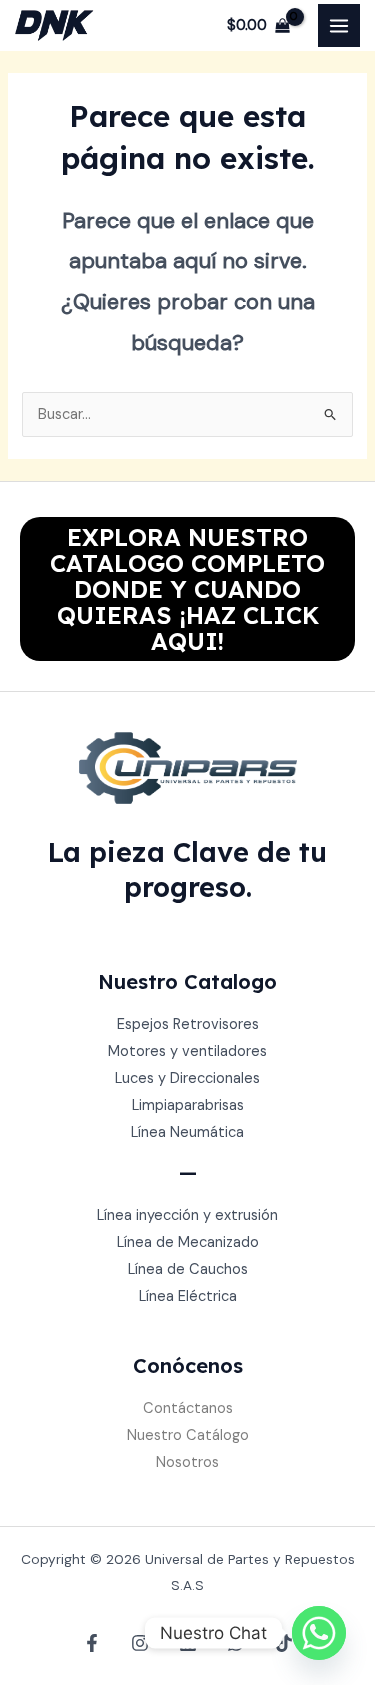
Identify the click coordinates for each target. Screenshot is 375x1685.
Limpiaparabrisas (188, 1105)
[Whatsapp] (319, 1633)
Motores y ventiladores (187, 1051)
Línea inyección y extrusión (187, 1215)
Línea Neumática (187, 1132)
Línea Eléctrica (188, 1296)
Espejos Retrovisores (188, 1024)
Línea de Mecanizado (188, 1242)
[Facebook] (92, 1643)
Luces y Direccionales (187, 1078)
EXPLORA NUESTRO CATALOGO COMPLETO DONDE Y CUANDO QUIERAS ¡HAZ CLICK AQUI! (187, 589)
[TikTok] (284, 1643)
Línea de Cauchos (188, 1269)
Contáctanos (188, 1408)
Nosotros (187, 1462)
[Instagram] (140, 1643)
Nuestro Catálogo (188, 1435)
